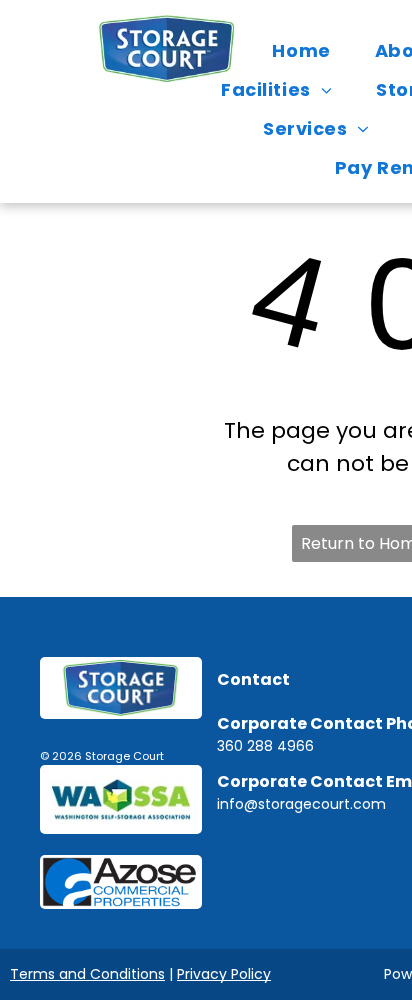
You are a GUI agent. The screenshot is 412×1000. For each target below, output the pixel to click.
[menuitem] (306, 50)
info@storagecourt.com (301, 804)
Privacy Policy (224, 974)
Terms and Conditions (87, 974)
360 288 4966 (265, 746)
